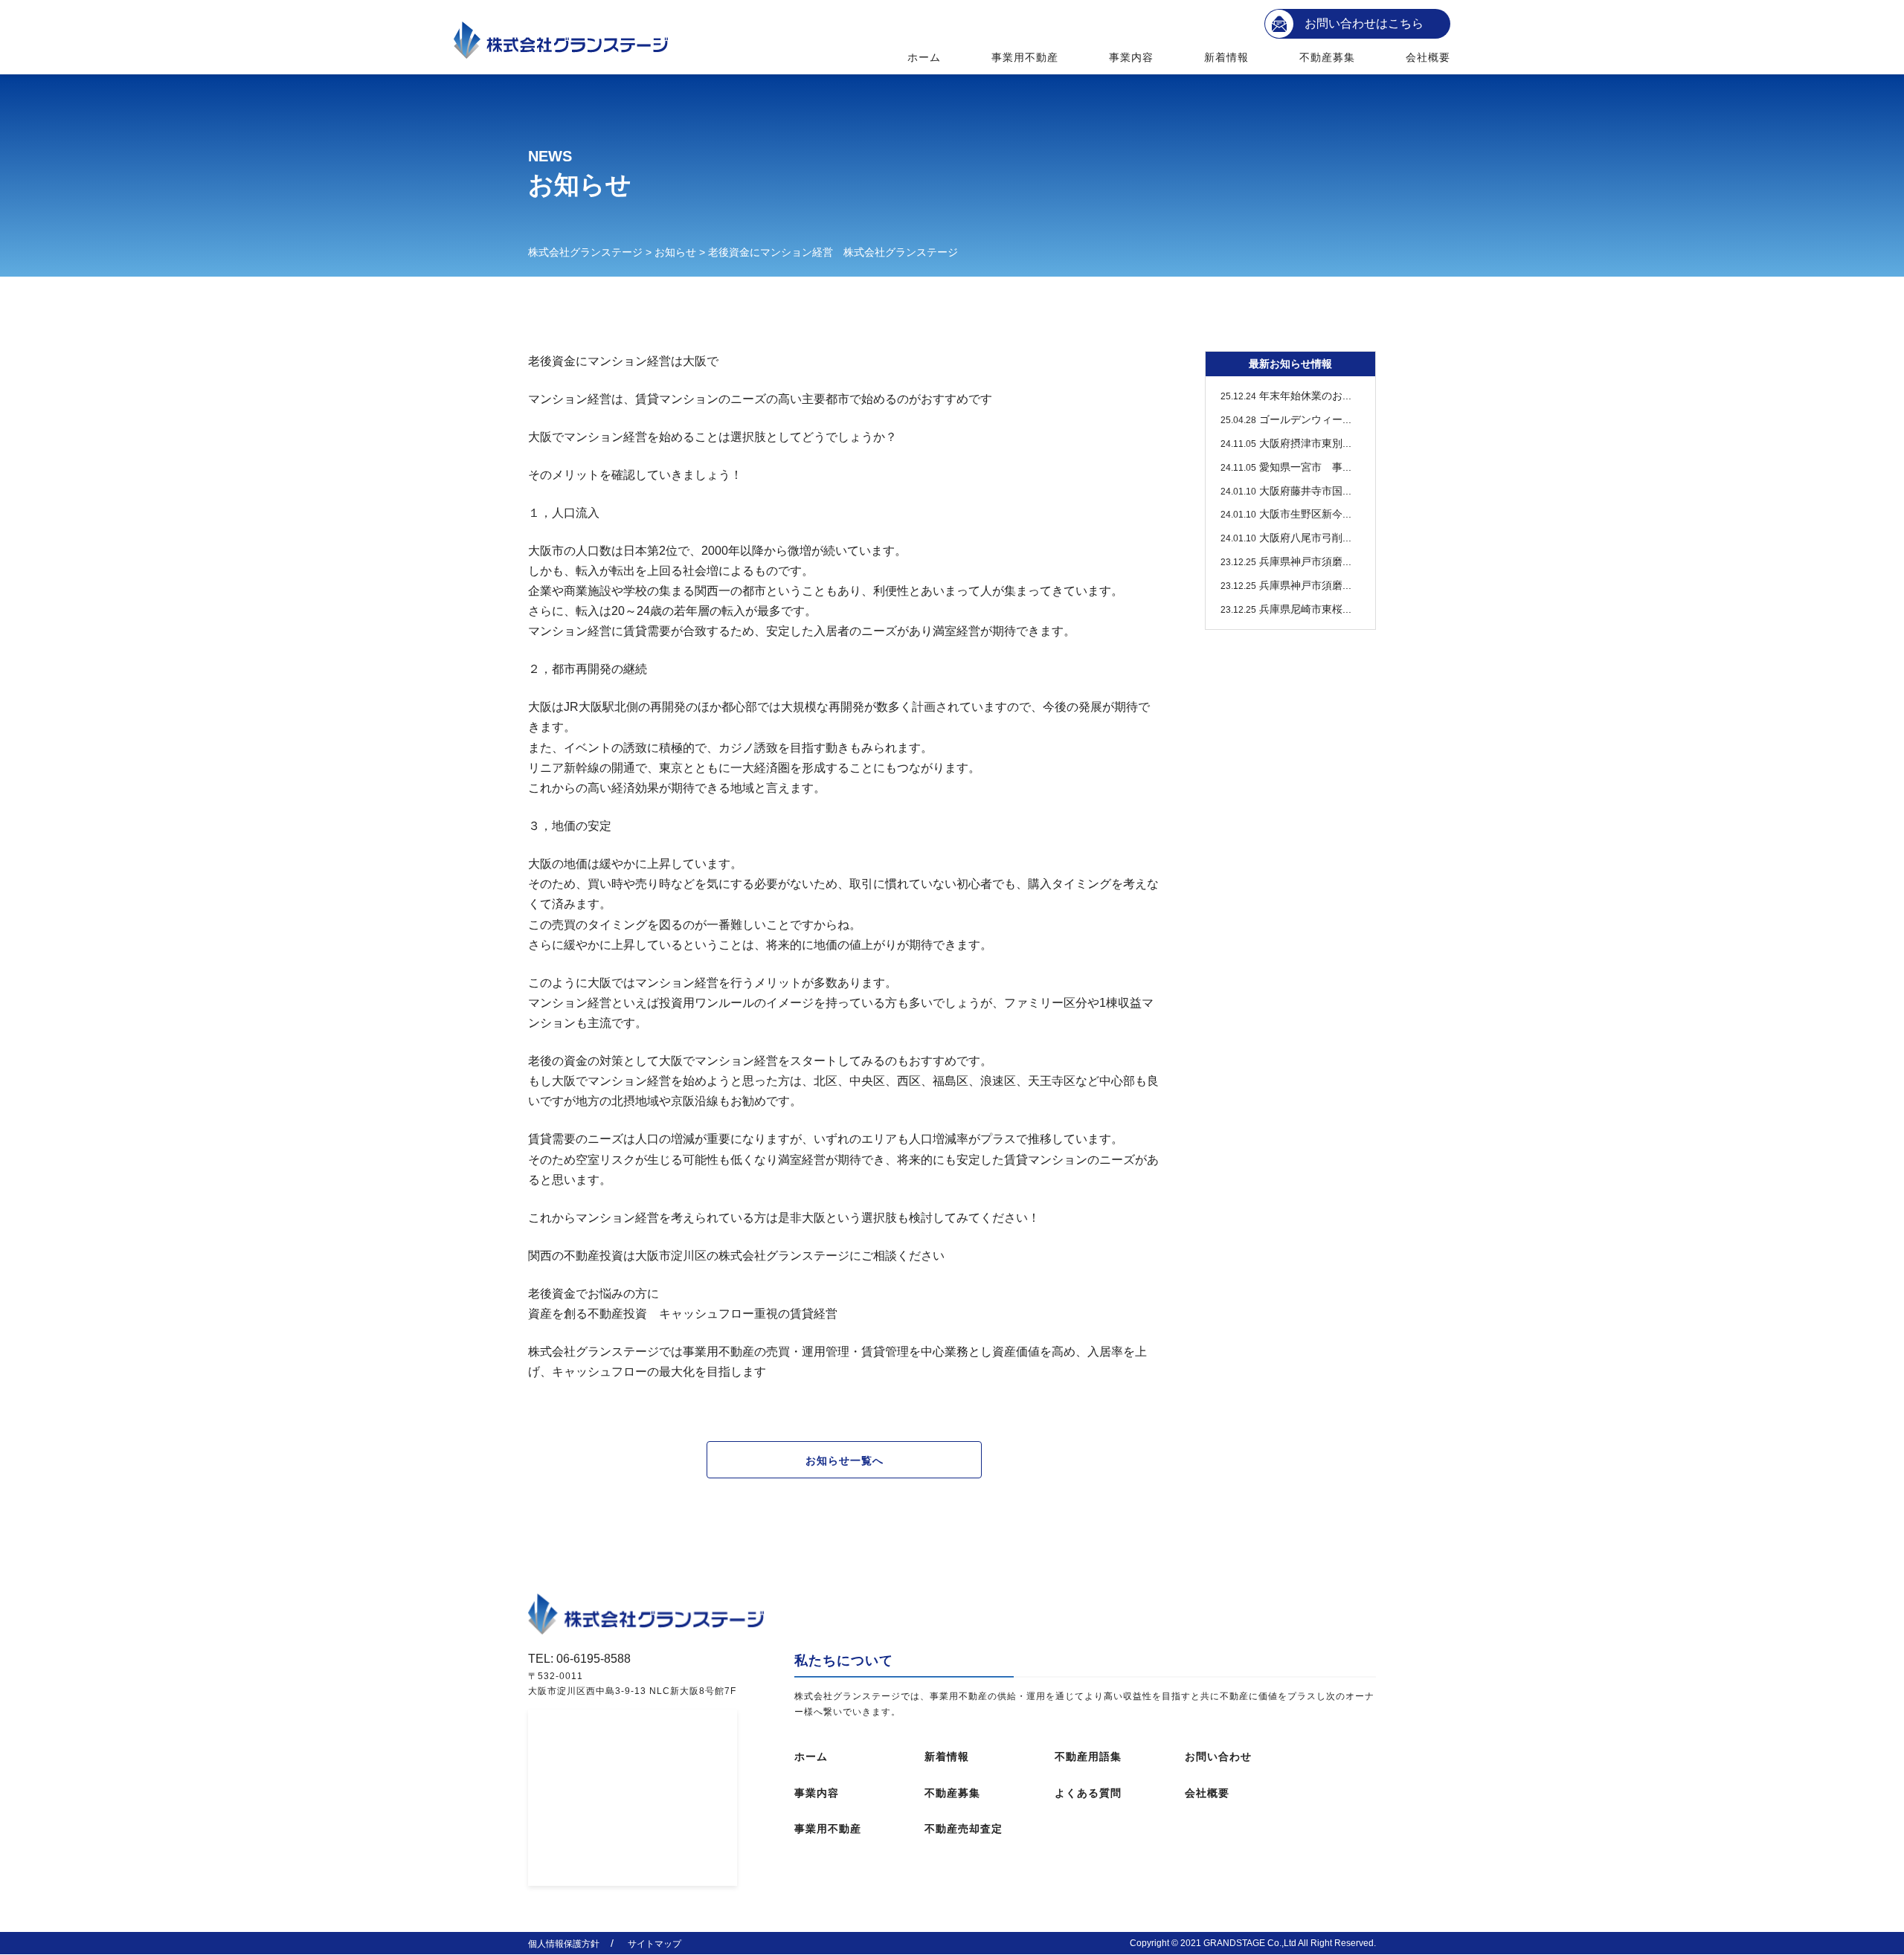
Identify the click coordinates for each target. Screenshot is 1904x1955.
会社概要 (1428, 57)
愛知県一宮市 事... (1286, 467)
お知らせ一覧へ (845, 1460)
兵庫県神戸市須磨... (1286, 561)
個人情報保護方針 (564, 1944)
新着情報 (1226, 57)
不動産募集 (1328, 57)
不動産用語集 (1088, 1756)
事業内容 (1131, 57)
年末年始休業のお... (1286, 396)
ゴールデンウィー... (1286, 419)
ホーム (924, 57)
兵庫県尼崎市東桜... (1286, 609)
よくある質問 (1088, 1793)
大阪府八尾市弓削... (1286, 538)
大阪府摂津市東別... (1286, 443)
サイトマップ (654, 1944)
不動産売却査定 (964, 1829)
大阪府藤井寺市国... (1286, 491)
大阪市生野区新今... (1286, 514)
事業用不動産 (1025, 57)
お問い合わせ (1218, 1756)
